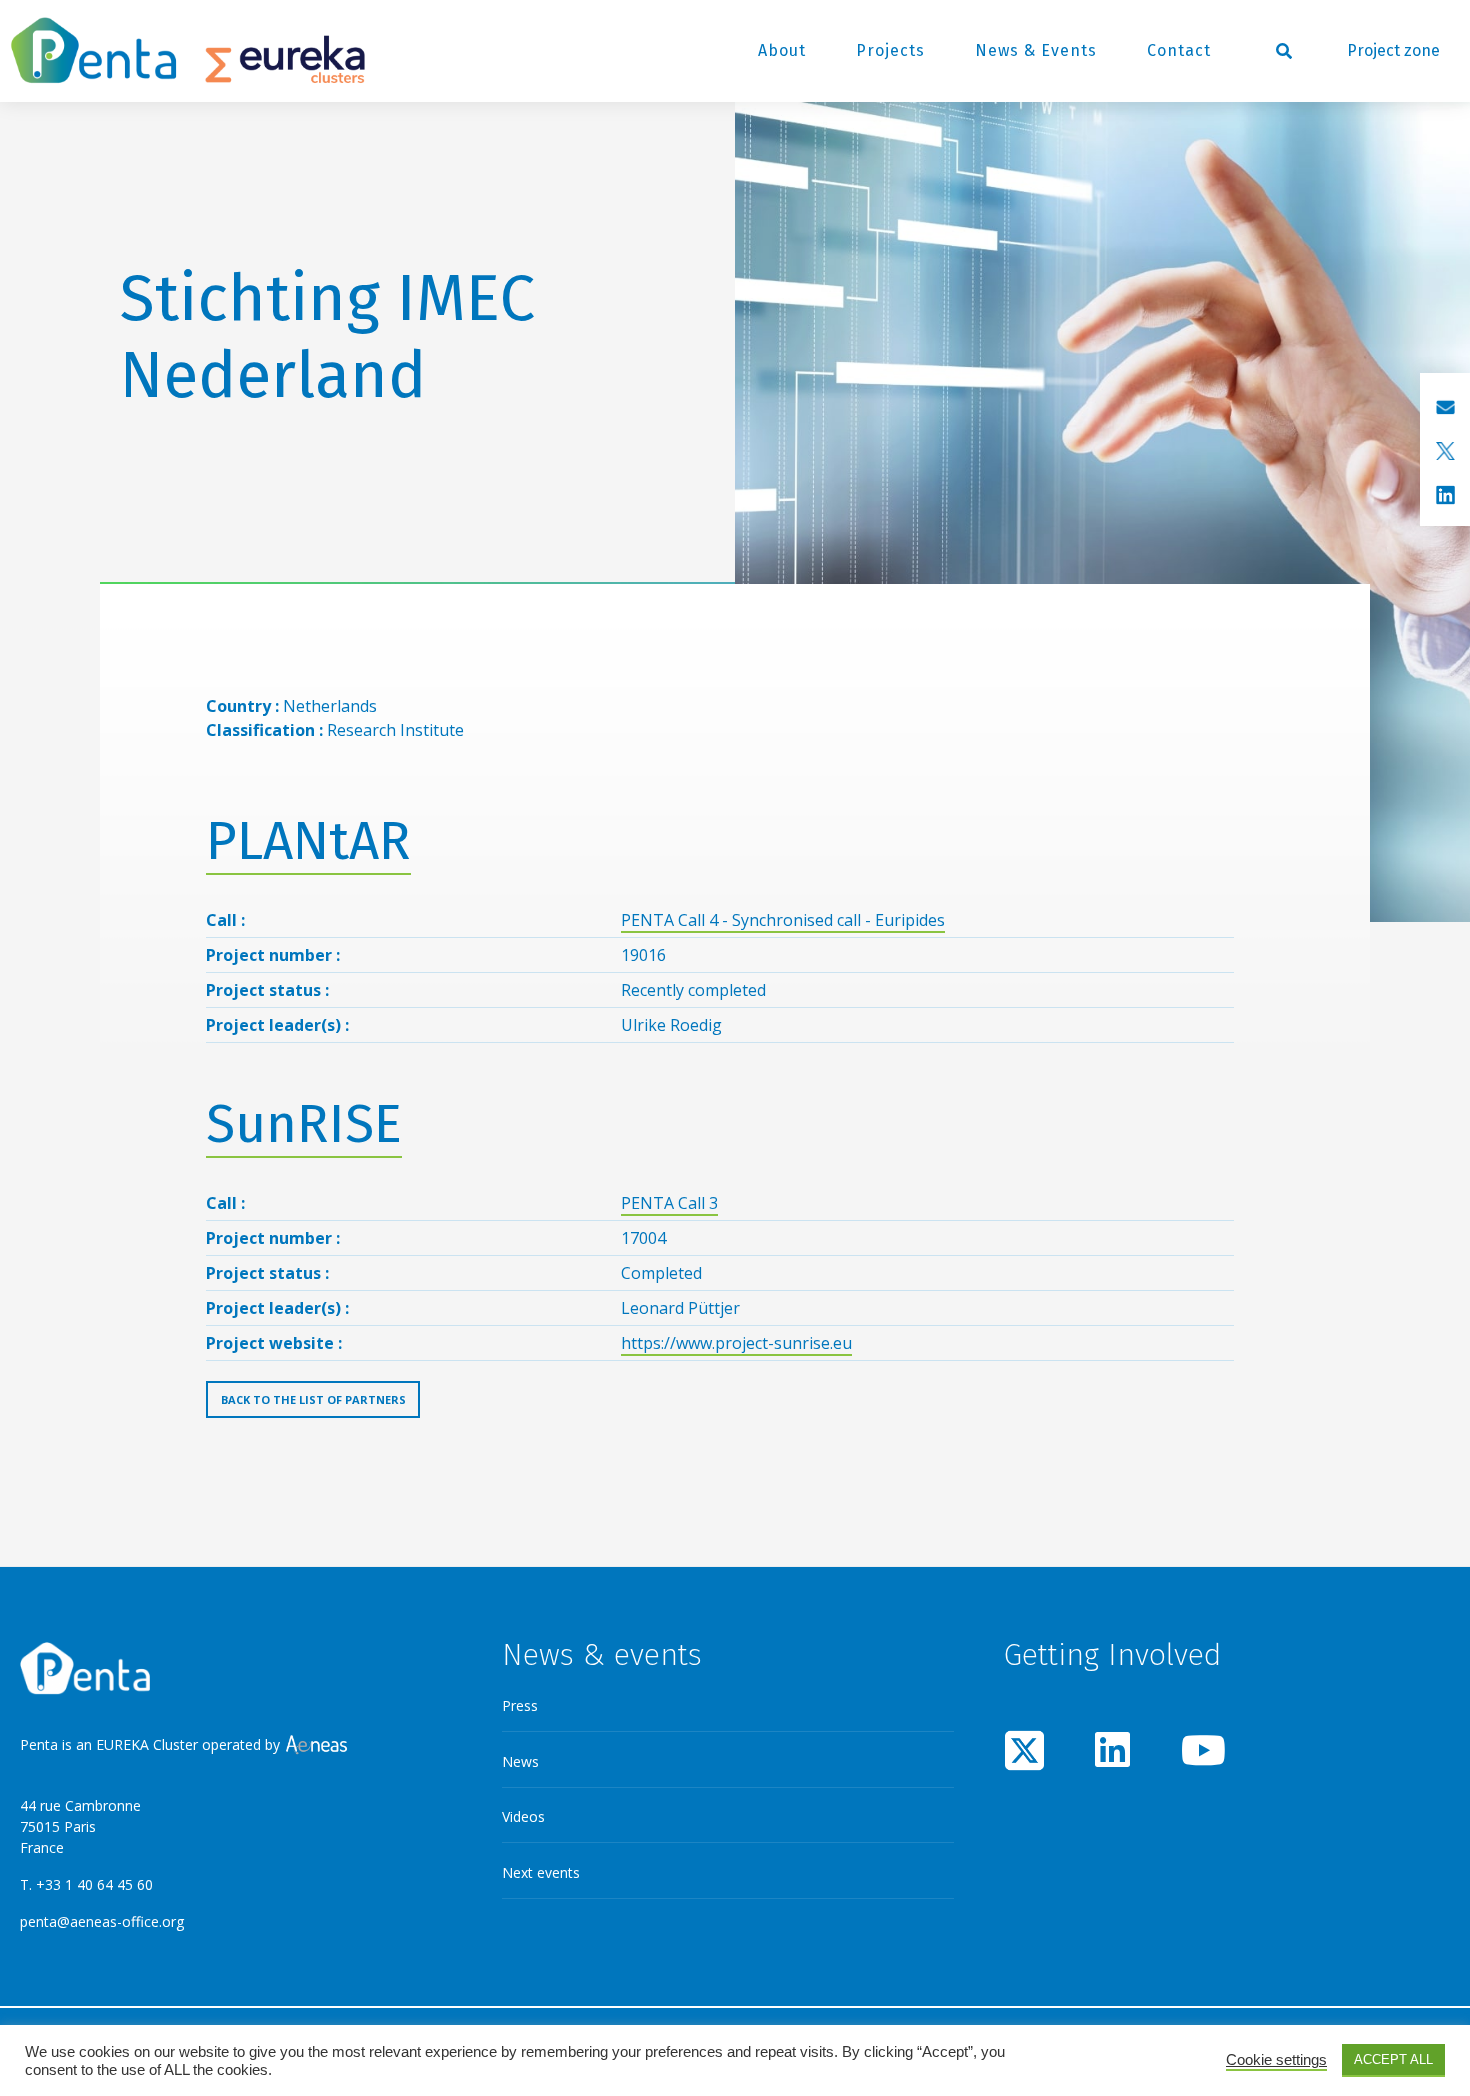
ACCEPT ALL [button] (1393, 2059)
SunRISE (304, 1124)
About (782, 50)
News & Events (1036, 50)
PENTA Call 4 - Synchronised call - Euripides (783, 920)
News (520, 1761)
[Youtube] (1201, 1749)
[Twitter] (1025, 1749)
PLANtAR (308, 841)
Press (520, 1705)
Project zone (1393, 50)
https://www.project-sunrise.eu (736, 1343)
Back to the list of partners (313, 1399)
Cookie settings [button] (1276, 2060)
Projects (890, 50)
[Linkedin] (1113, 1749)
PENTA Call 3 (669, 1203)
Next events (541, 1872)
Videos (523, 1816)
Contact (1179, 50)
